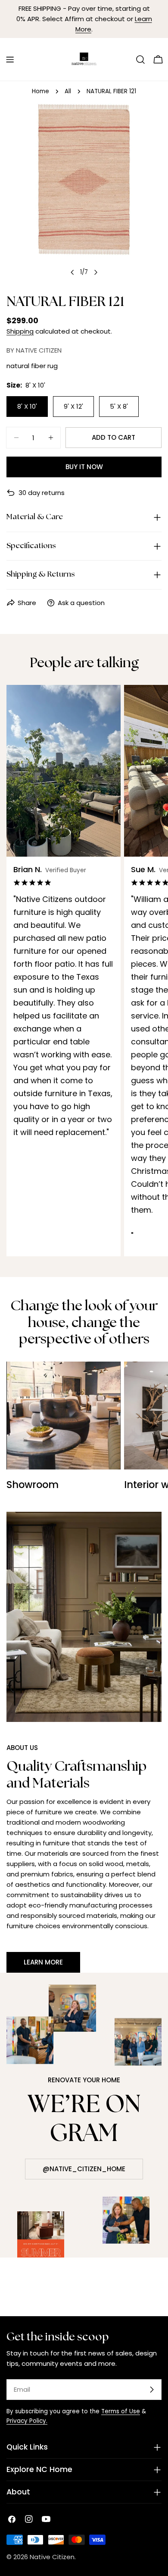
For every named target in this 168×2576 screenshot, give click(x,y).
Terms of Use (121, 2411)
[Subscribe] (152, 2390)
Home (40, 91)
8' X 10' (27, 406)
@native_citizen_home (84, 2169)
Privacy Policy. (27, 2421)
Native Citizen (52, 2557)
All (68, 91)
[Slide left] (72, 272)
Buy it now (84, 467)
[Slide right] (96, 272)
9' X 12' (73, 406)
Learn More (43, 1962)
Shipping (20, 331)
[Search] (140, 60)
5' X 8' (119, 406)
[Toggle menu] (10, 60)
